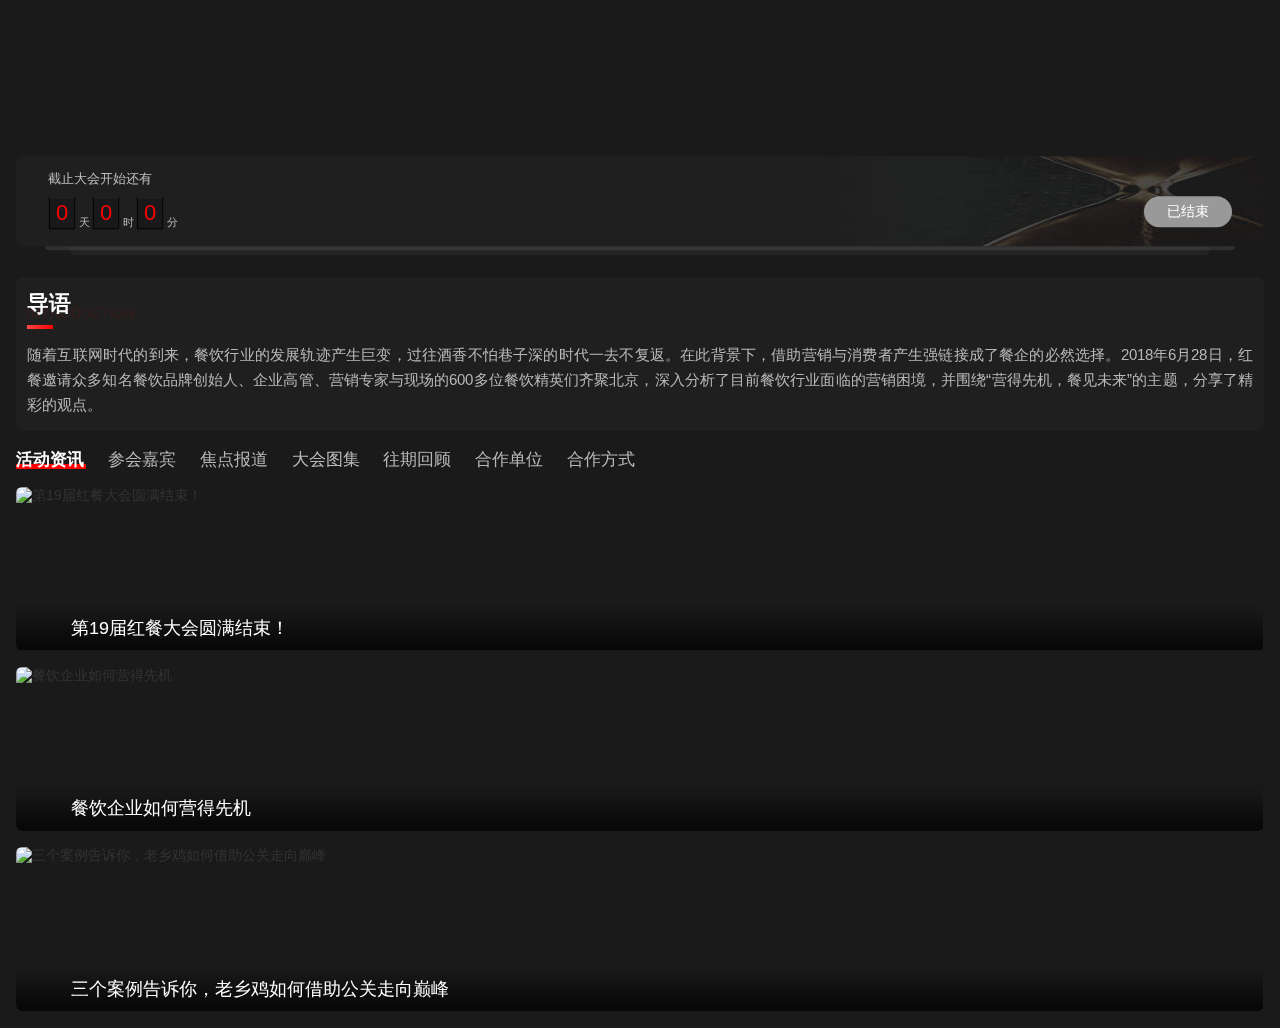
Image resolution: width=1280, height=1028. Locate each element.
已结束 (1188, 211)
